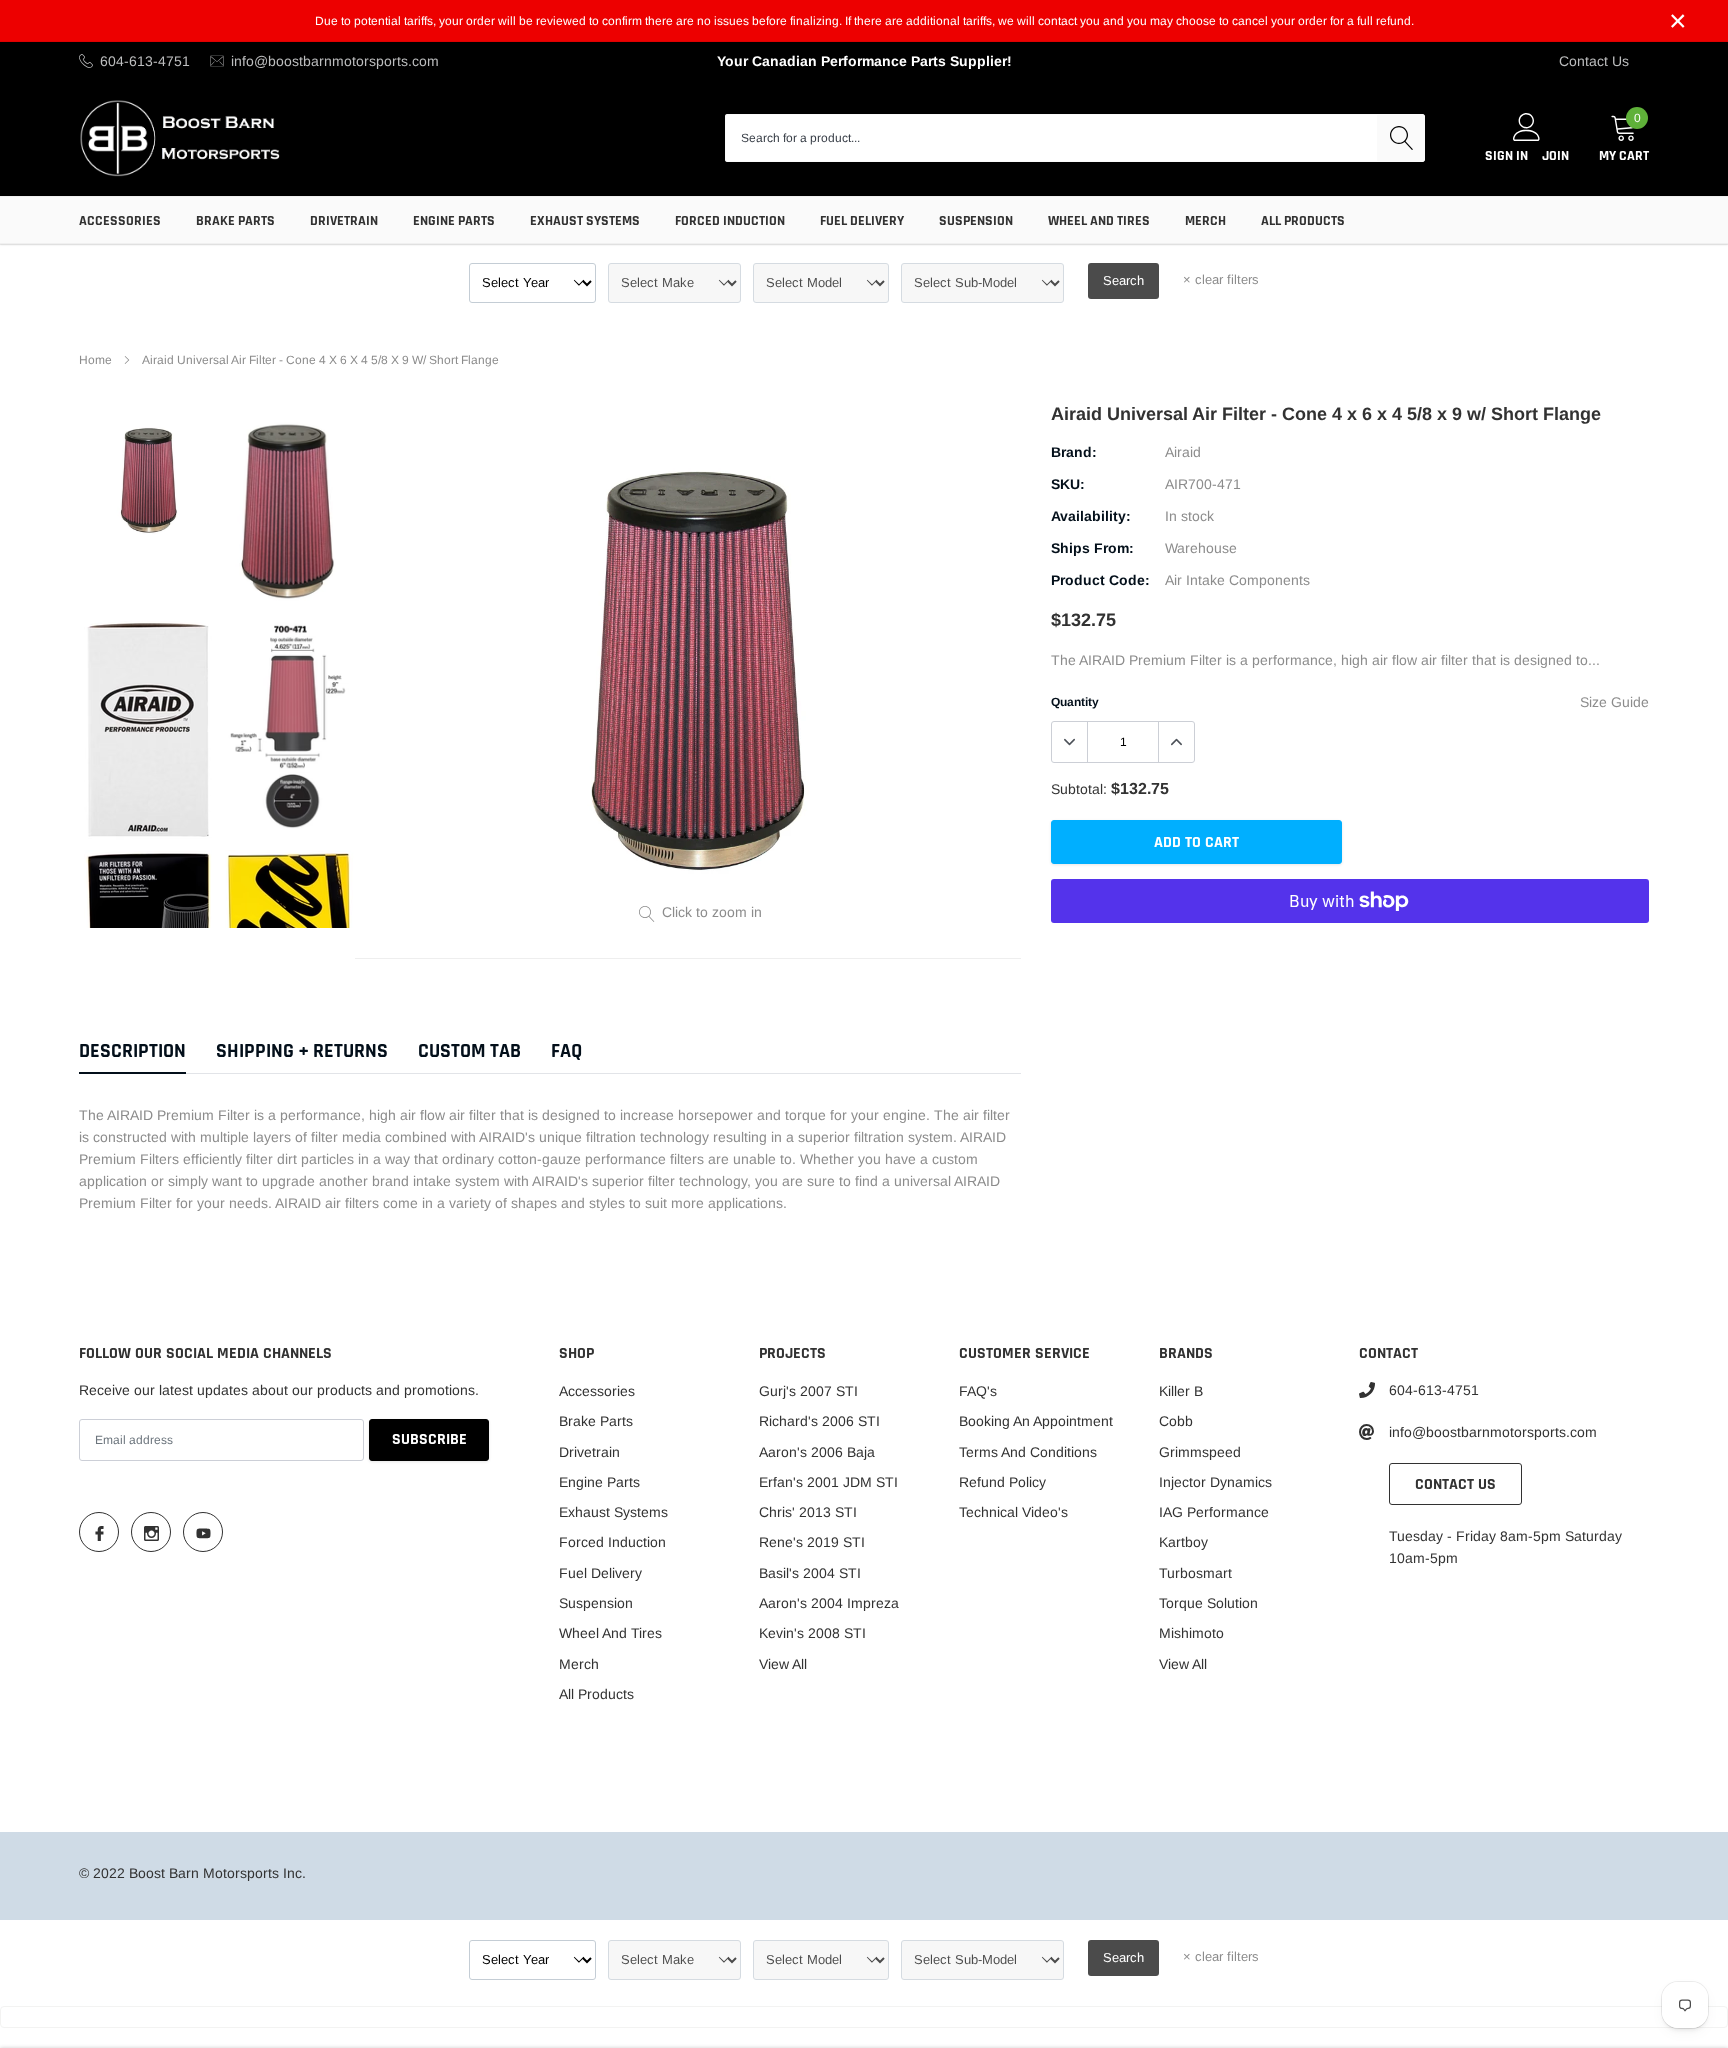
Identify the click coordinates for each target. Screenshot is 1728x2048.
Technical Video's (1013, 1512)
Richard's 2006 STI (819, 1421)
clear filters (1221, 279)
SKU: (1068, 484)
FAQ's (978, 1391)
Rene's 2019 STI (812, 1542)
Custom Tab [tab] (469, 1051)
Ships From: (1092, 548)
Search (1123, 280)
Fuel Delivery (862, 221)
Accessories (120, 221)
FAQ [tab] (566, 1051)
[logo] (181, 137)
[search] (1401, 138)
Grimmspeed (1200, 1452)
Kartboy (1183, 1542)
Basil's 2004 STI (810, 1573)
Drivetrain (344, 221)
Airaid (1183, 452)
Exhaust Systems (585, 221)
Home (95, 360)
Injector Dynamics (1215, 1482)
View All (783, 1664)
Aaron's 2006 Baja (817, 1452)
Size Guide (1614, 702)
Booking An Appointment (1036, 1421)
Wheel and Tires (1099, 221)
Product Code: (1100, 580)
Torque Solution (1208, 1603)
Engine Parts (454, 221)
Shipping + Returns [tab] (302, 1051)
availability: (1091, 516)
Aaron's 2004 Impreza (829, 1603)
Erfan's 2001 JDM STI (828, 1482)
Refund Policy (1002, 1482)
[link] (149, 476)
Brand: (1074, 452)
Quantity (1075, 702)
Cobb (1176, 1421)
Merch (1205, 221)
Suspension (976, 221)
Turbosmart (1195, 1573)
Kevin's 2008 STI (812, 1633)
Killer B (1181, 1391)
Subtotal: (1079, 789)
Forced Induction (730, 221)
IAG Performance (1214, 1512)
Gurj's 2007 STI (808, 1391)
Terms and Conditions (1028, 1452)
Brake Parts (235, 221)
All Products (1303, 221)
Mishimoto (1191, 1633)
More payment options (1350, 950)
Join (1555, 156)
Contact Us (1594, 61)
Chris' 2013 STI (808, 1512)
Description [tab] (132, 1051)
